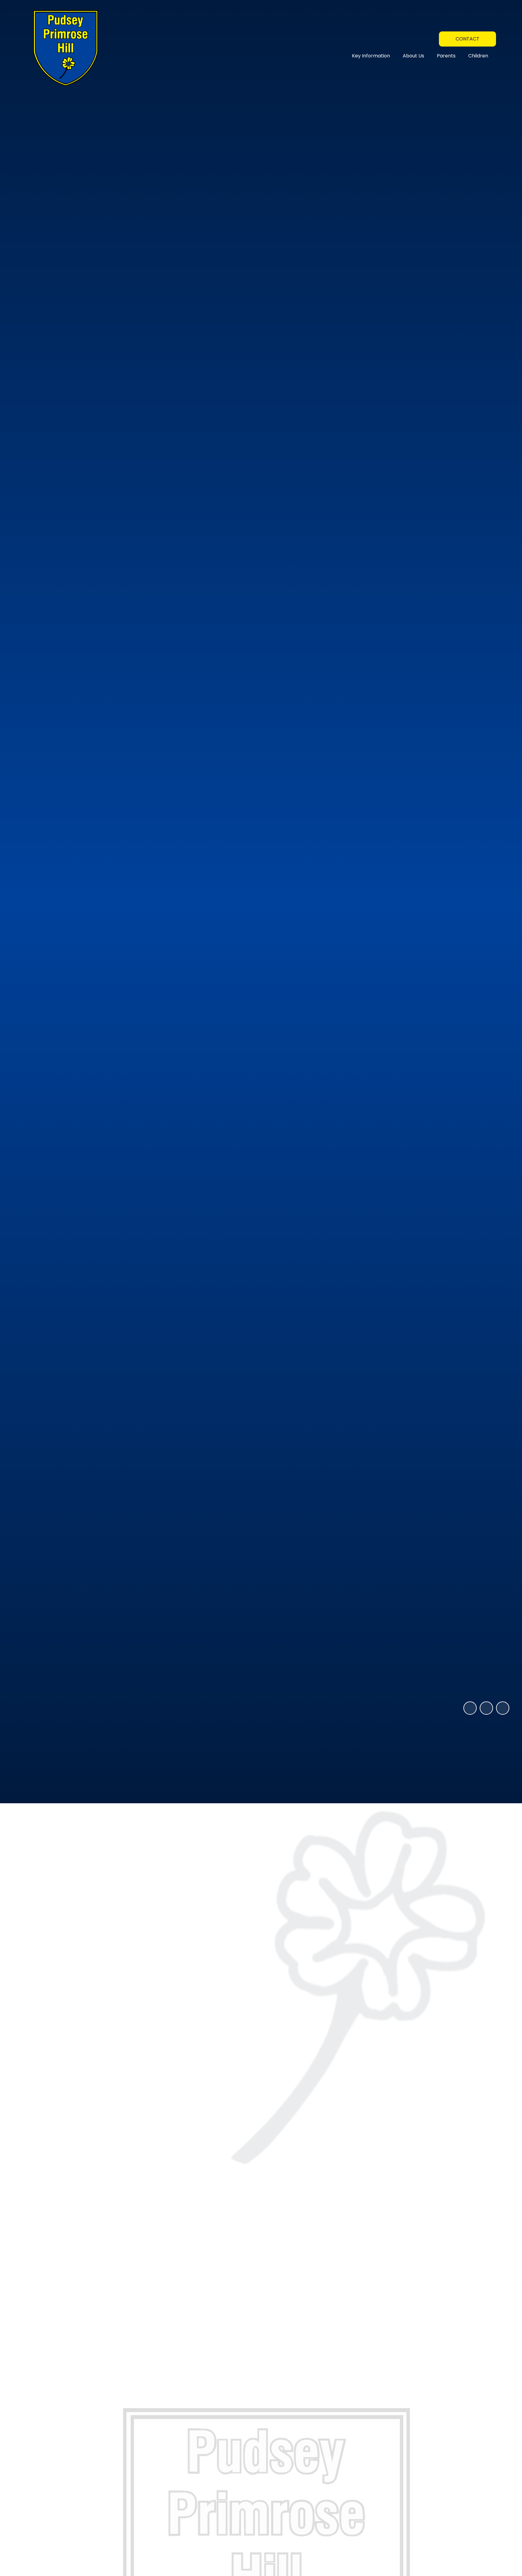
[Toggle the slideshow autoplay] (470, 1708)
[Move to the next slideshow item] (503, 1708)
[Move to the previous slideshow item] (486, 1708)
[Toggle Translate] (430, 38)
